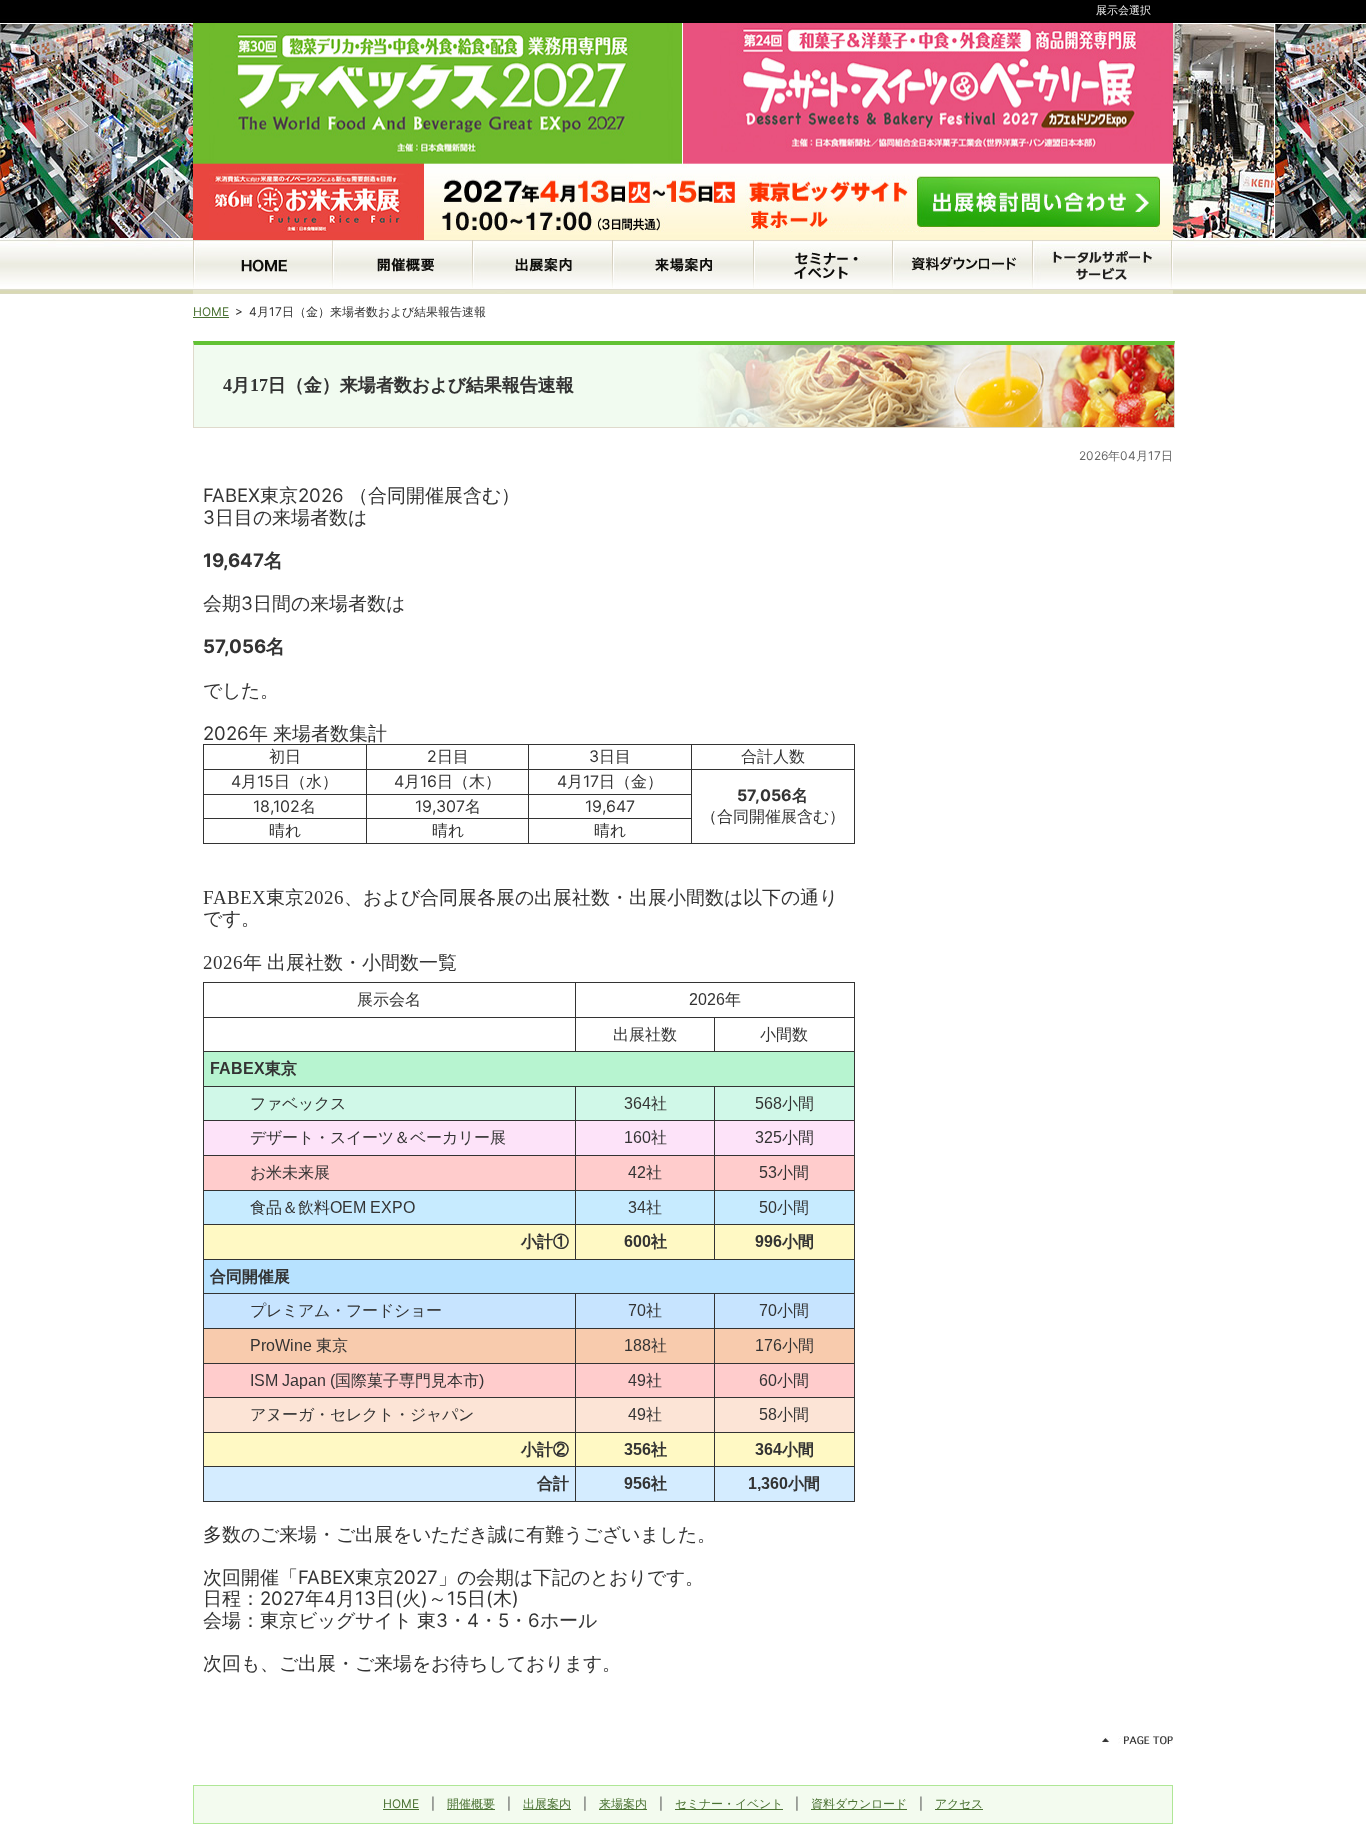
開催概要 (471, 1803)
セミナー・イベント (729, 1803)
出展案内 (547, 1803)
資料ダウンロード (859, 1803)
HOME (211, 311)
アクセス (959, 1803)
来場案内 (623, 1803)
